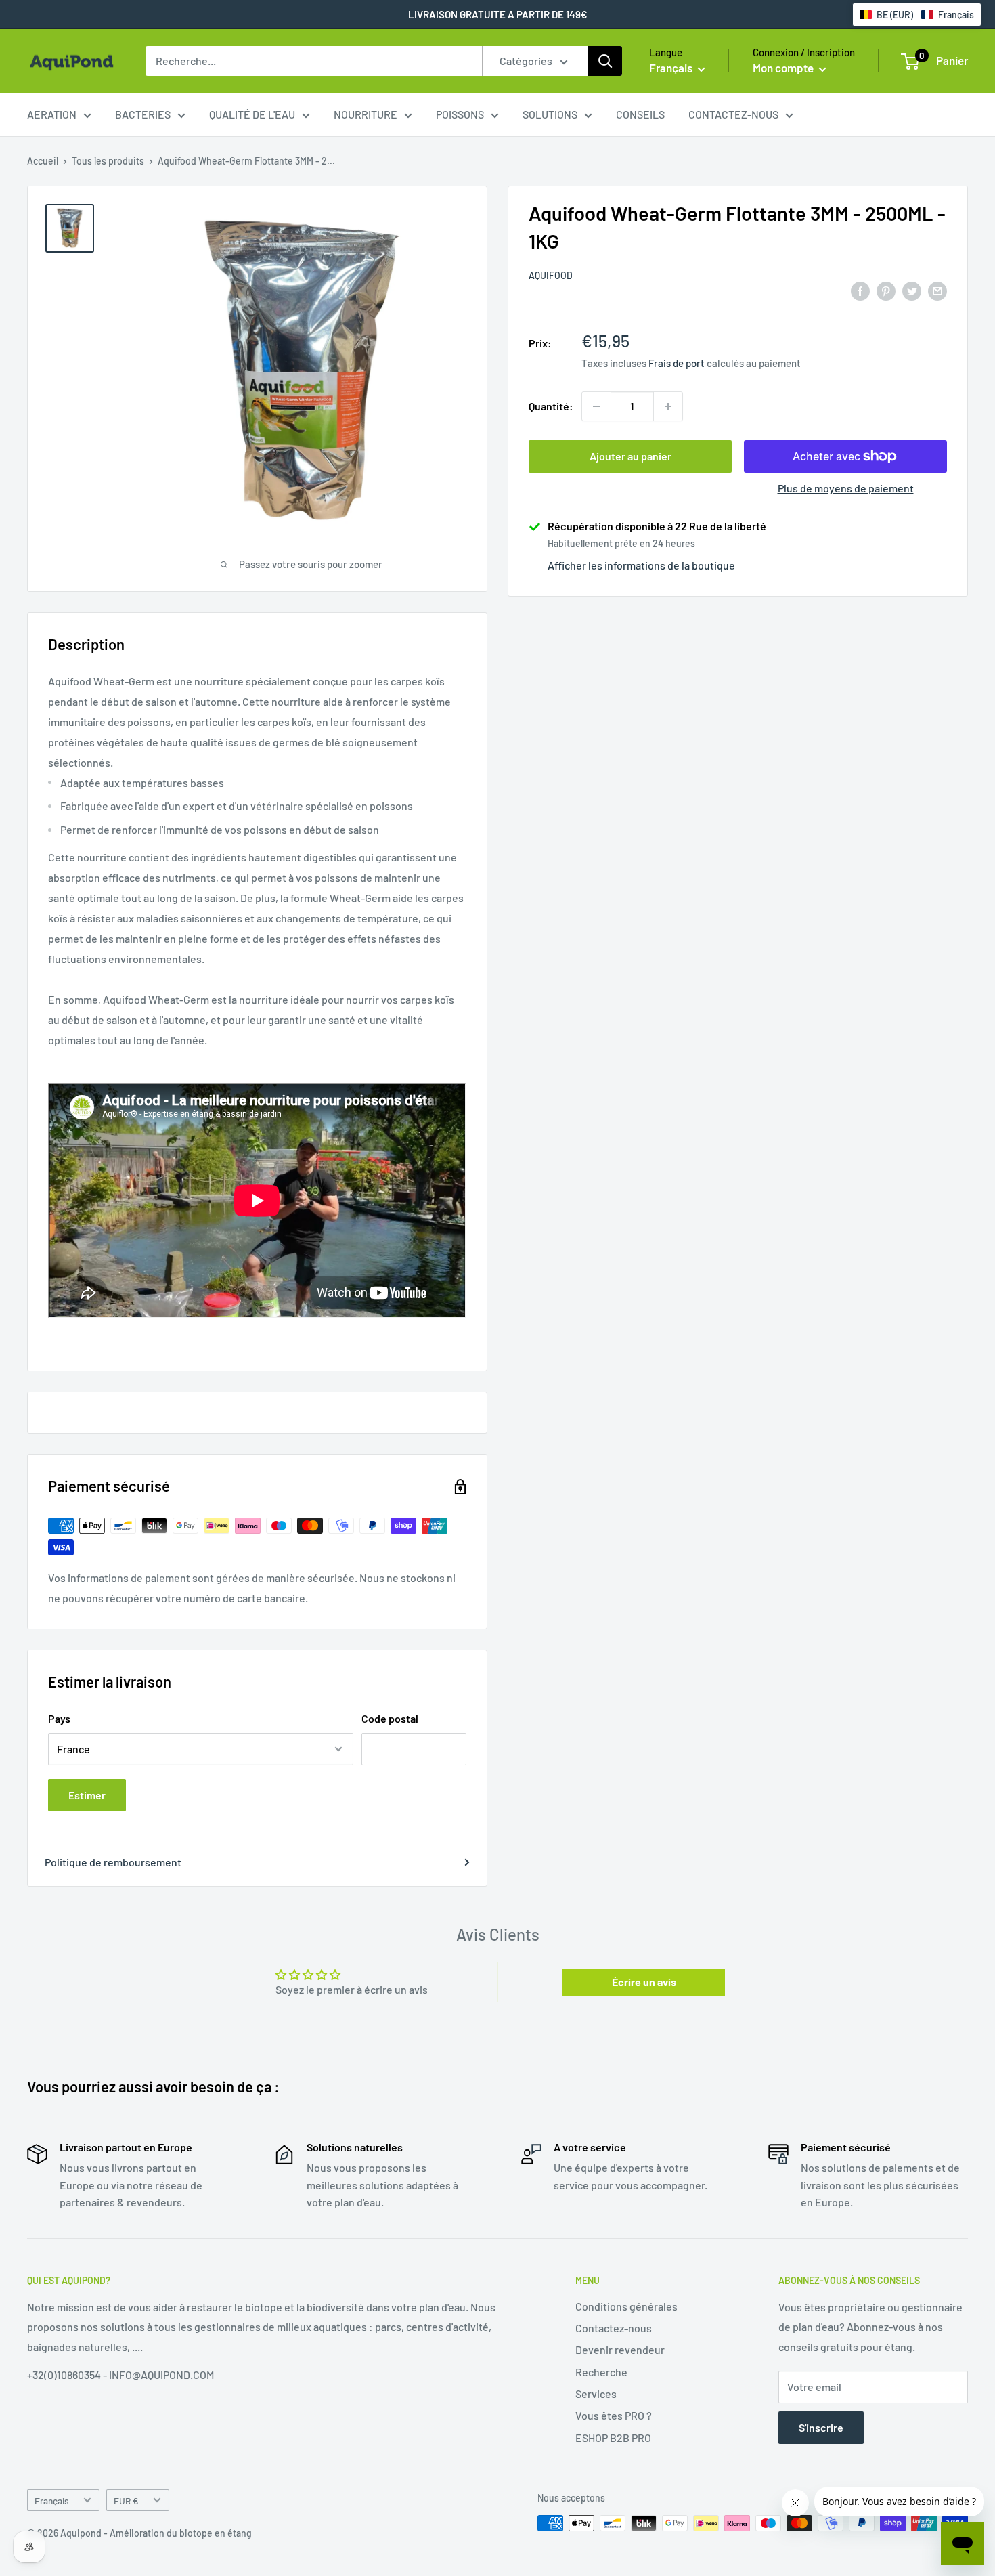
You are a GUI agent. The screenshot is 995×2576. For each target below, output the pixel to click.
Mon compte (784, 68)
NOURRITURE (366, 114)
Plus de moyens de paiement (846, 488)
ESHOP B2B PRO (613, 2438)
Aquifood (551, 275)
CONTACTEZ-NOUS (733, 114)
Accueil (43, 161)
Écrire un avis (644, 1982)
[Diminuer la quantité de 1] (596, 406)
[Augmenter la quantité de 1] (668, 406)
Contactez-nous (614, 2328)
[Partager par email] (937, 290)
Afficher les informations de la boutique (641, 565)
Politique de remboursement (113, 1862)
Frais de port (677, 363)
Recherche (601, 2372)
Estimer (87, 1795)
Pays (59, 1718)
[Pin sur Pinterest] (886, 290)
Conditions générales (626, 2306)
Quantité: (551, 406)
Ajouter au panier (631, 456)
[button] (917, 15)
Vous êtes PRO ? (614, 2415)
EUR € (126, 2500)
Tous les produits (108, 161)
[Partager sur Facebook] (860, 290)
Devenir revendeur (620, 2349)
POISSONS (460, 114)
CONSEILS (640, 114)
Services (596, 2393)
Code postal (390, 1718)
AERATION (52, 114)
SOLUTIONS (550, 114)
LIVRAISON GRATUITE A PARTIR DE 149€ (498, 14)
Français (52, 2500)
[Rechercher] (605, 61)
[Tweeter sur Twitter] (912, 290)
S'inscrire (821, 2427)
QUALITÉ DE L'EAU (252, 114)
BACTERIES (143, 114)
